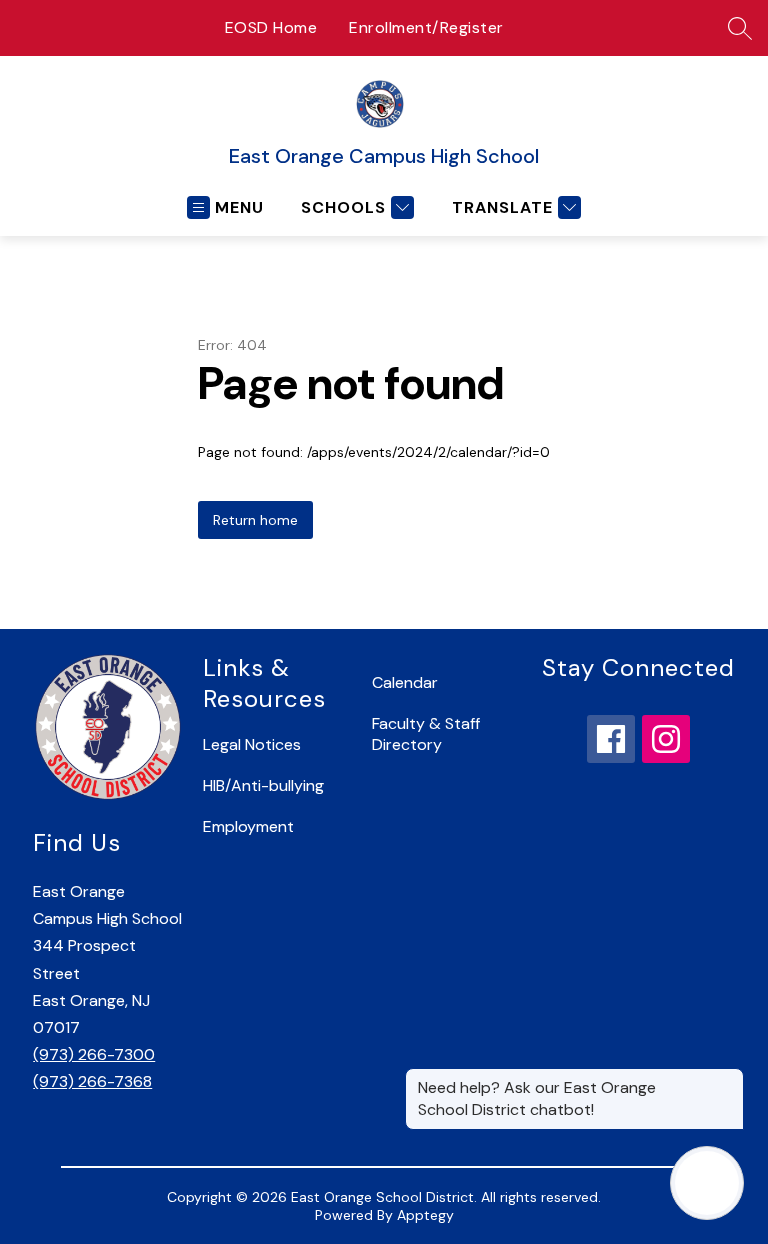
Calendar (405, 682)
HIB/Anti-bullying (263, 785)
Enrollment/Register (426, 27)
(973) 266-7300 (94, 1054)
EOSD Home (271, 27)
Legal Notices (252, 744)
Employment (248, 826)
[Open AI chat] (707, 1183)
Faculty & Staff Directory (426, 734)
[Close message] (728, 1078)
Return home (255, 520)
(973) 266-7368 (92, 1081)
